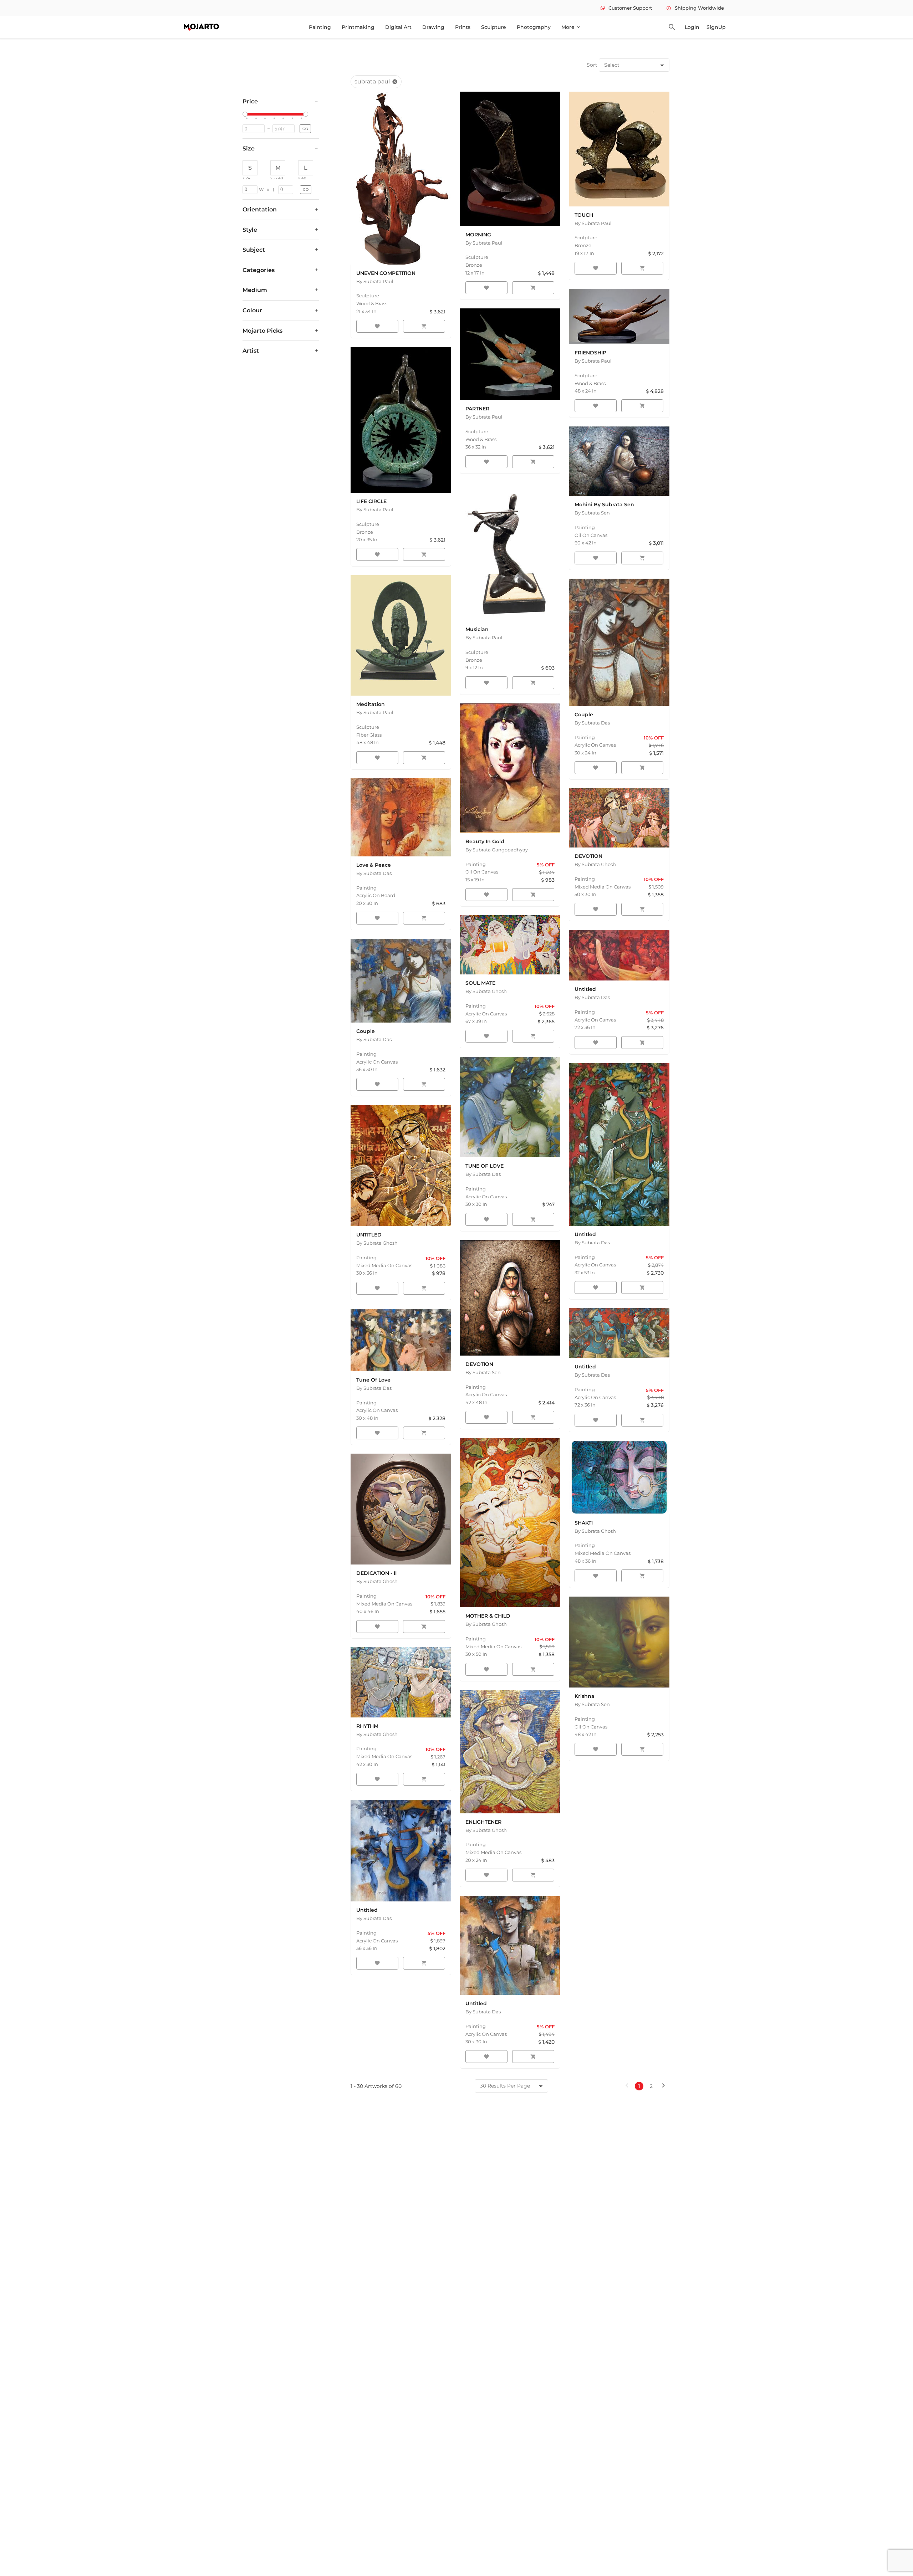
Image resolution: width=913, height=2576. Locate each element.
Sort (592, 65)
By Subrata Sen (592, 513)
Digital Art (398, 27)
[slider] (246, 114)
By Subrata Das (374, 873)
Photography (534, 27)
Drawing (433, 27)
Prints (463, 27)
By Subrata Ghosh (486, 991)
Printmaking (358, 27)
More (571, 27)
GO (305, 129)
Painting (320, 27)
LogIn (692, 27)
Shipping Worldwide (695, 8)
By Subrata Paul (375, 281)
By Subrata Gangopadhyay (497, 850)
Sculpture (494, 27)
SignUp (716, 27)
